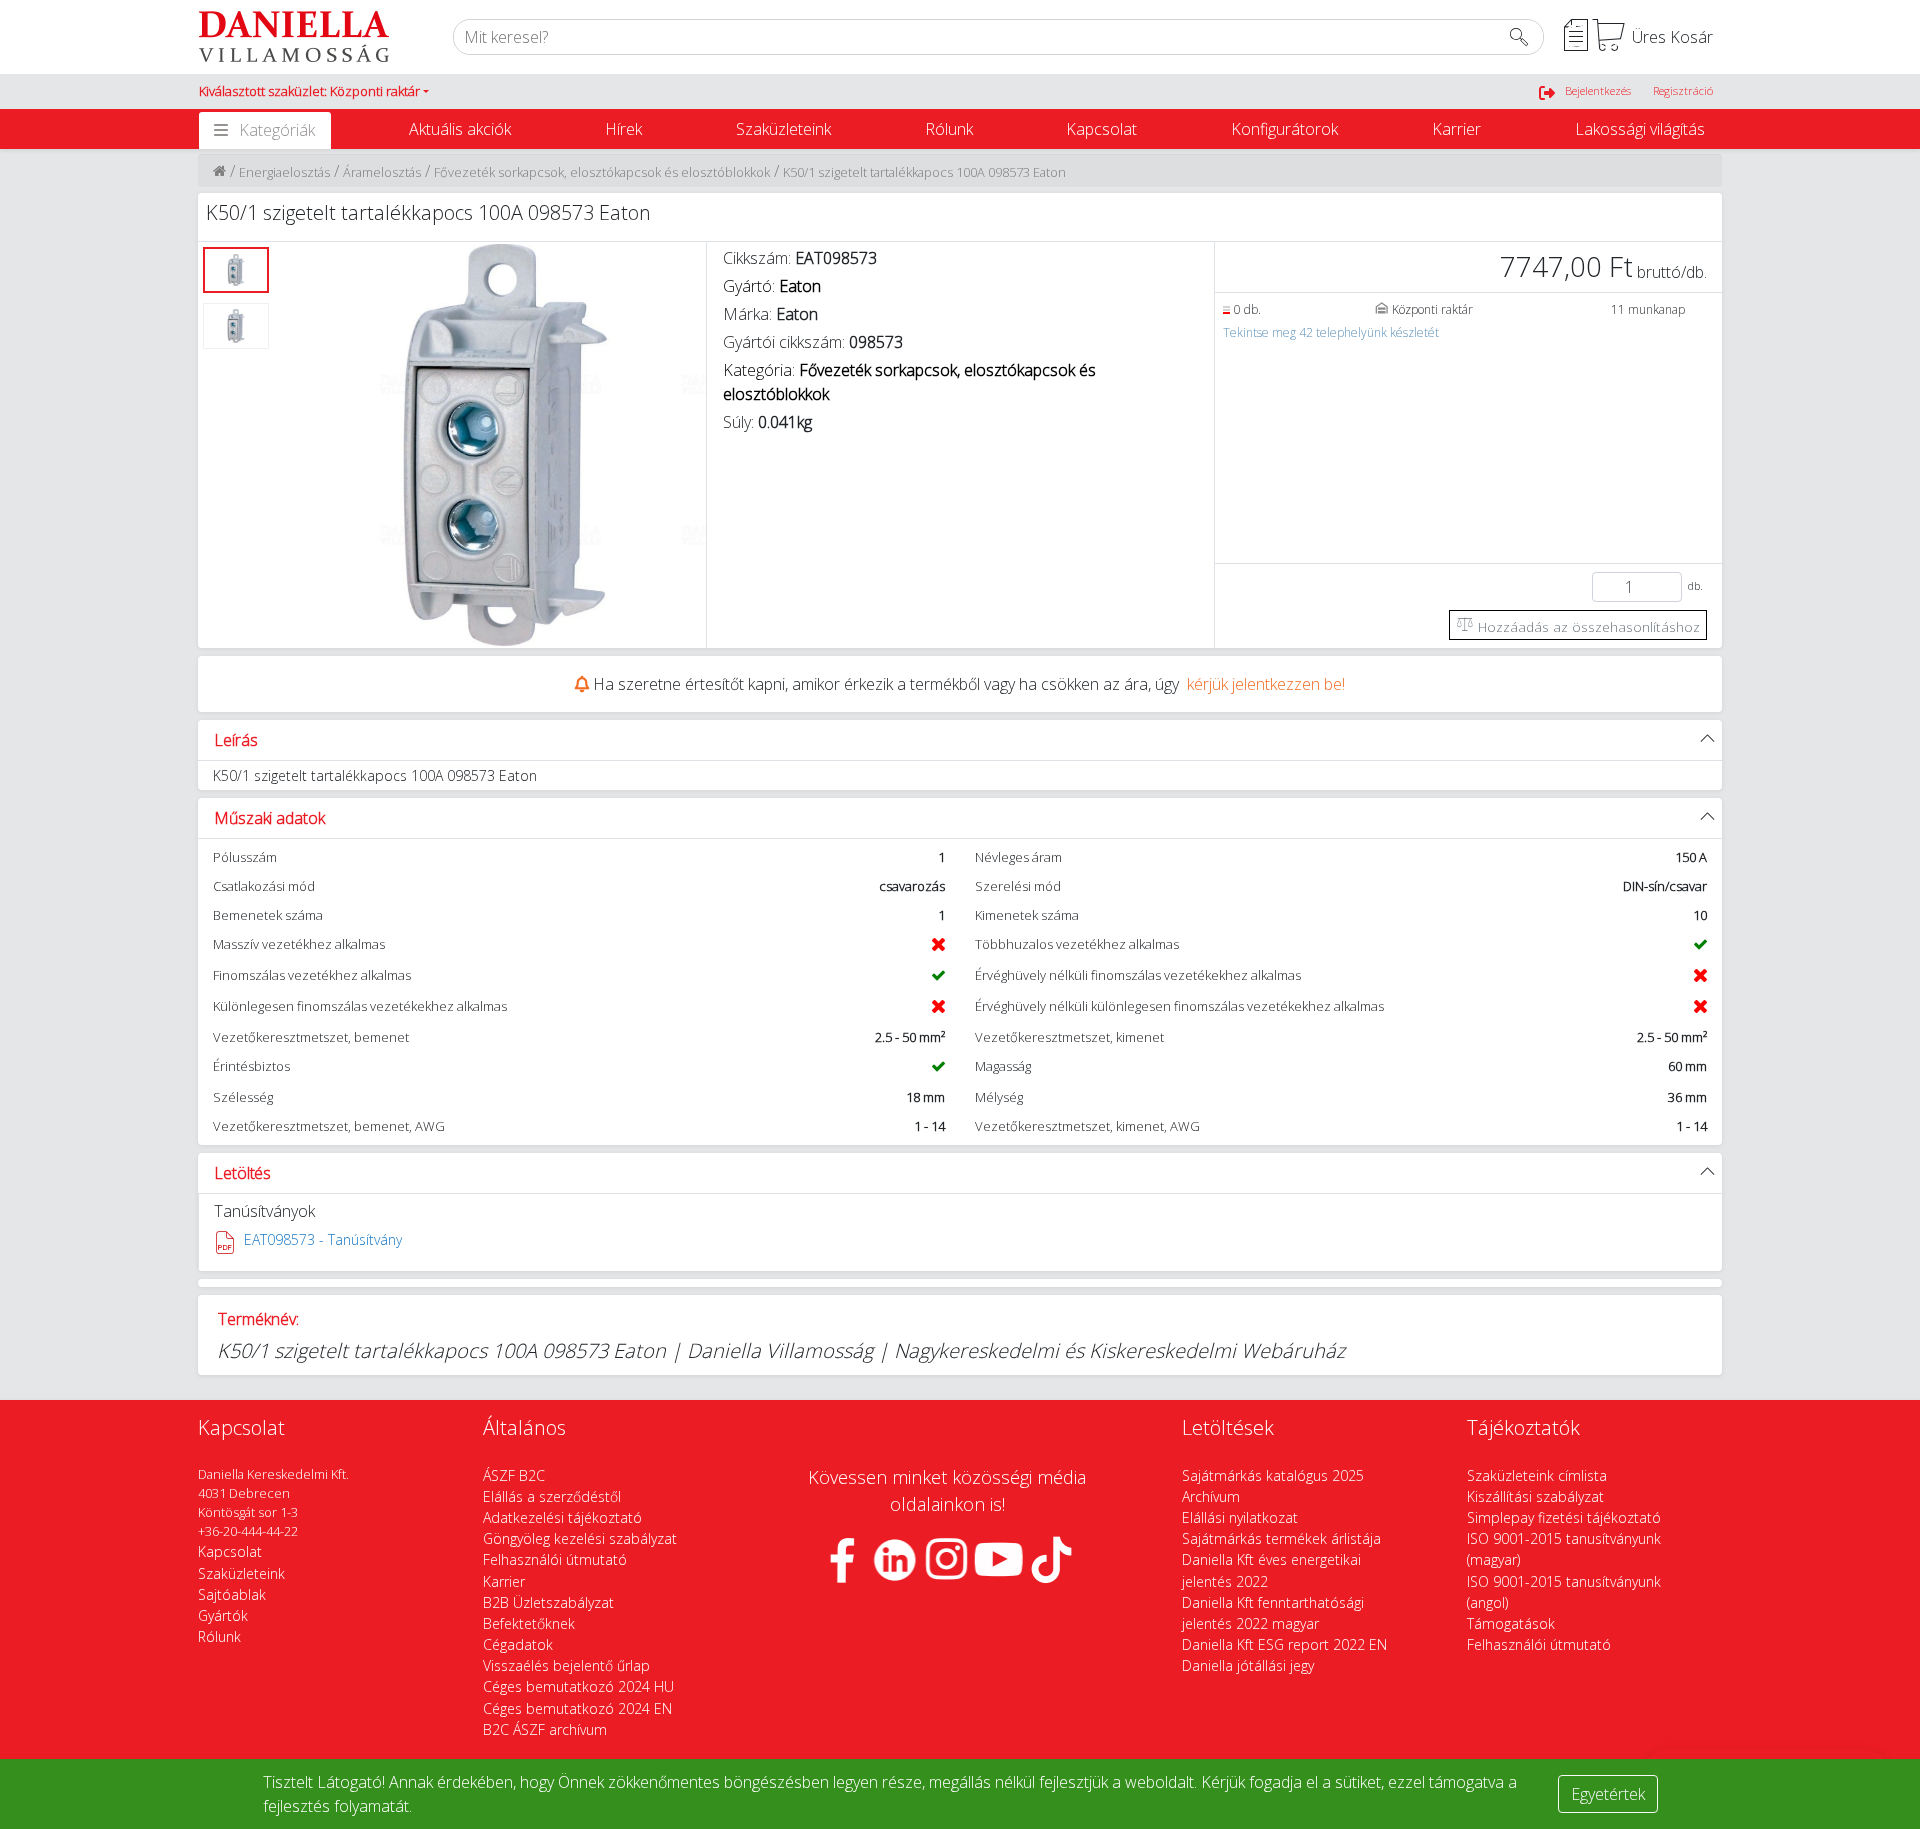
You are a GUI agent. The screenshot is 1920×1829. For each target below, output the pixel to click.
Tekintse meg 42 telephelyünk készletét (1331, 332)
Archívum (1211, 1496)
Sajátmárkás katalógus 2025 (1273, 1475)
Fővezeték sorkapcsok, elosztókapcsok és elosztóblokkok (602, 172)
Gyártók (223, 1615)
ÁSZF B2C (514, 1475)
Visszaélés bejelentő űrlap (566, 1665)
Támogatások (1511, 1623)
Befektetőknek (529, 1623)
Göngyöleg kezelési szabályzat (580, 1538)
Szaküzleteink (783, 129)
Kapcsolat (1101, 129)
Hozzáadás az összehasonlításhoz (1587, 626)
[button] (314, 92)
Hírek (623, 129)
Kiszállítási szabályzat (1535, 1496)
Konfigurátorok (1284, 129)
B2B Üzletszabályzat (548, 1602)
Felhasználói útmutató (555, 1559)
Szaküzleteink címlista (1537, 1475)
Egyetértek (1608, 1794)
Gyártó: (772, 286)
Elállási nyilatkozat (1240, 1517)
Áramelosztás (382, 172)
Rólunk (949, 129)
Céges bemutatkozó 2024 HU (578, 1686)
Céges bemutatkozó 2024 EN (577, 1708)
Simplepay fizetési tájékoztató (1564, 1517)
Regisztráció (1683, 90)
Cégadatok (518, 1644)
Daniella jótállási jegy (1248, 1665)
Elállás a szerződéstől (552, 1496)
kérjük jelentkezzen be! (1266, 684)
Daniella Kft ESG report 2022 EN (1284, 1644)
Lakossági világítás (1640, 129)
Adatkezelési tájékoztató (562, 1517)
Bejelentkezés (1598, 90)
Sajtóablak (232, 1594)
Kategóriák (277, 130)
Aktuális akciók (460, 129)
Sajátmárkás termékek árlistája (1281, 1538)
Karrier (1456, 129)
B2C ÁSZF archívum (545, 1729)
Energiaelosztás (284, 172)
